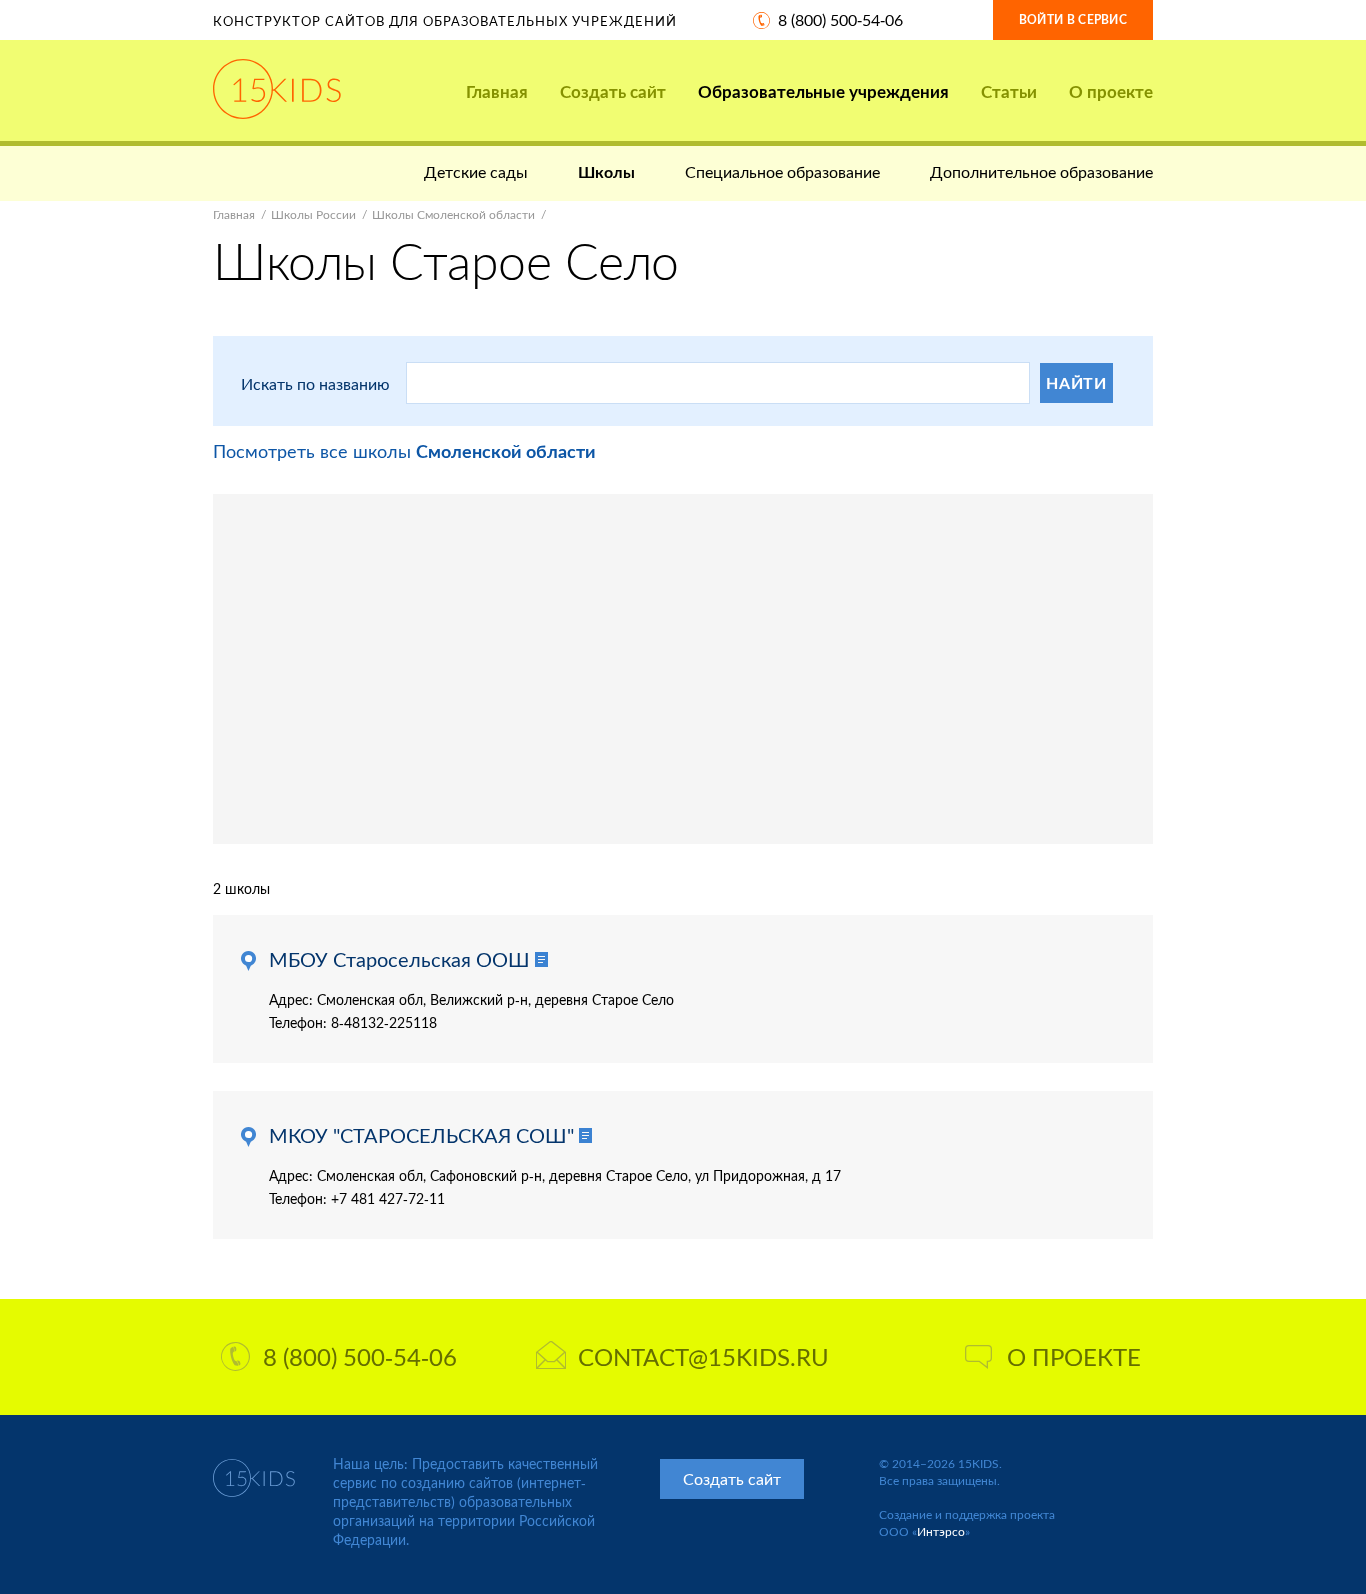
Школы (606, 171)
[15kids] (277, 89)
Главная (497, 91)
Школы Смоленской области (453, 214)
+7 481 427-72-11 (388, 1198)
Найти (1076, 382)
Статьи (1009, 91)
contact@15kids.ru (703, 1356)
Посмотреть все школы (404, 451)
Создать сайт (613, 91)
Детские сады (476, 171)
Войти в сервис (1073, 19)
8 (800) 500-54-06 (840, 19)
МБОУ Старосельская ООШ (399, 959)
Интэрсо (941, 1531)
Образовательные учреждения (823, 91)
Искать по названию (315, 383)
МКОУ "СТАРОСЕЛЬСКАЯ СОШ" (421, 1135)
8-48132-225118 (384, 1022)
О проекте (1111, 91)
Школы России (313, 214)
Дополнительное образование (1041, 171)
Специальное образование (782, 171)
